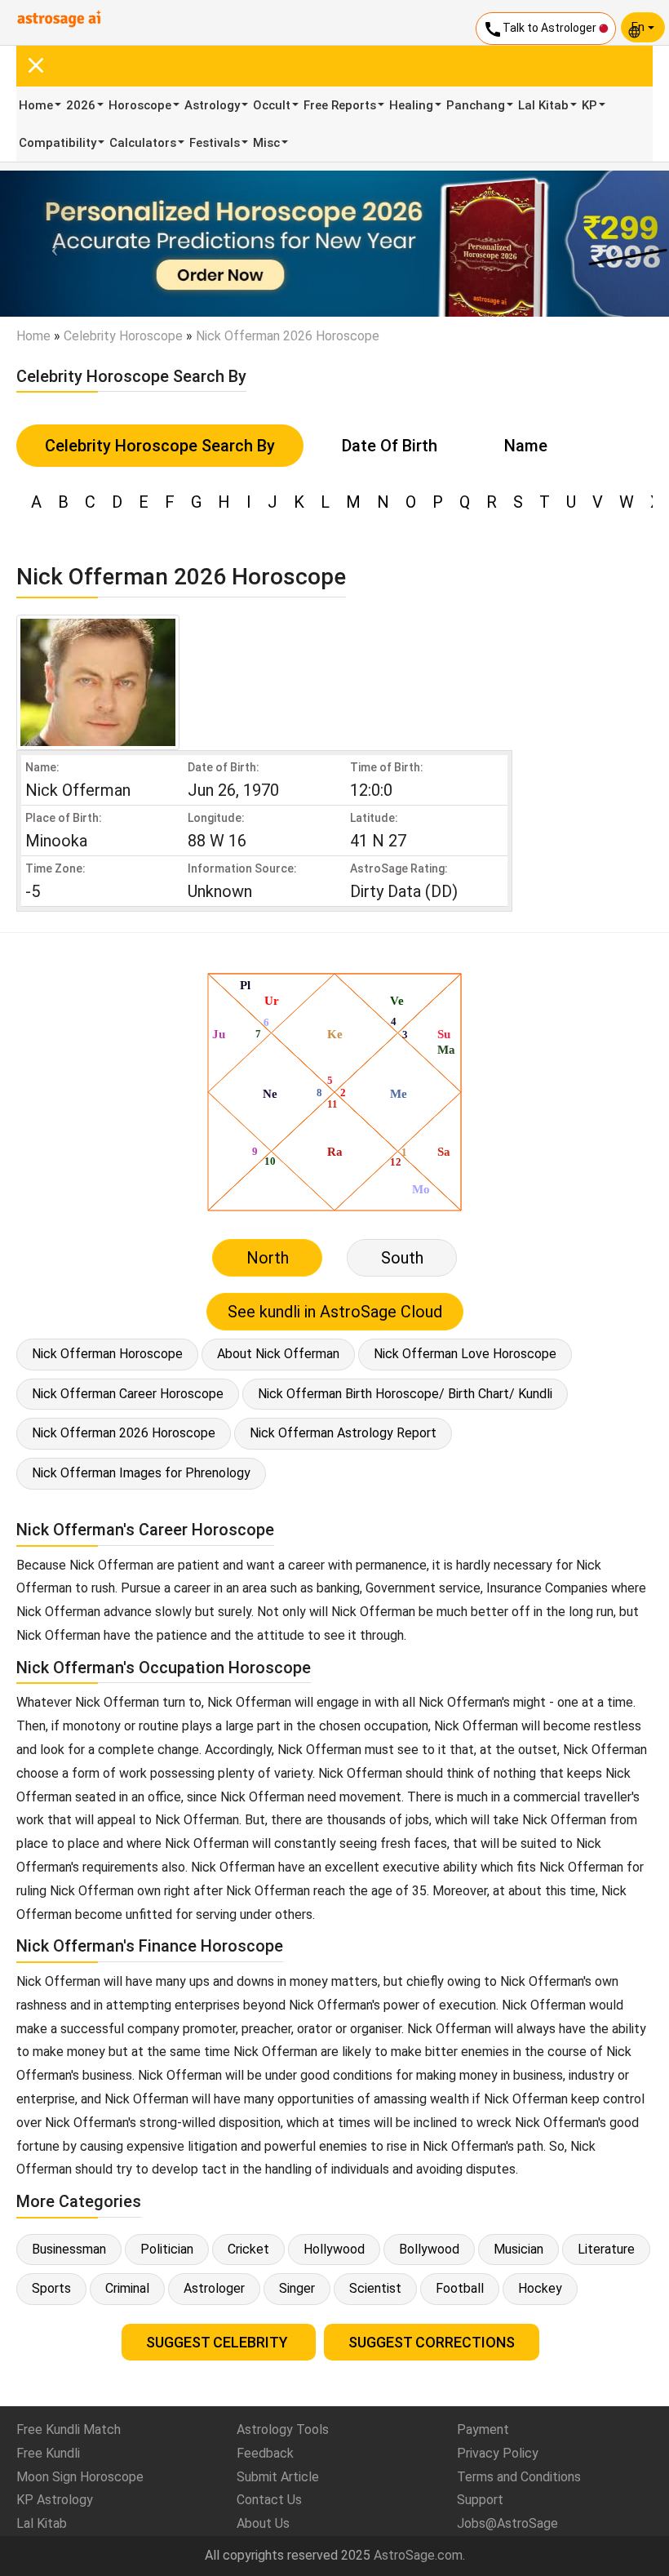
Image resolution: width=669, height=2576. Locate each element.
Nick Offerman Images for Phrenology (141, 1473)
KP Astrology (55, 2500)
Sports (51, 2288)
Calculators (143, 143)
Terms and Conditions (519, 2477)
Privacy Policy (498, 2453)
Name (526, 446)
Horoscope (140, 105)
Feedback (265, 2453)
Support (480, 2500)
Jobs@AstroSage (507, 2523)
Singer (297, 2288)
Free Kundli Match (69, 2429)
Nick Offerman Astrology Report (343, 1433)
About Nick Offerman (278, 1354)
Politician (167, 2249)
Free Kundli (48, 2453)
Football (460, 2288)
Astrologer (214, 2288)
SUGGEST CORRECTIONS (432, 2342)
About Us (263, 2523)
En (640, 27)
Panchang (476, 105)
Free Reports (340, 105)
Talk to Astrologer (541, 29)
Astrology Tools (283, 2429)
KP (589, 105)
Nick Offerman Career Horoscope (128, 1394)
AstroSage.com (418, 2555)
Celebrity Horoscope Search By (160, 446)
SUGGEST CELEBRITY (219, 2342)
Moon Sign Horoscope (80, 2477)
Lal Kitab (543, 105)
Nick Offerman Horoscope (107, 1354)
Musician (518, 2249)
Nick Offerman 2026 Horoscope (124, 1433)
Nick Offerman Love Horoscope (465, 1354)
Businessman (69, 2249)
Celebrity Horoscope (123, 336)
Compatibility (58, 143)
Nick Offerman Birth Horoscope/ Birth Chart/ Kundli (405, 1394)
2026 (81, 105)
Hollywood (334, 2249)
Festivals (215, 143)
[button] (50, 244)
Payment (483, 2429)
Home (36, 105)
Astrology (212, 105)
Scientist (375, 2288)
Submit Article (278, 2477)
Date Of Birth (390, 446)
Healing (411, 105)
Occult (272, 105)
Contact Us (269, 2500)
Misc (266, 143)
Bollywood (429, 2249)
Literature (606, 2249)
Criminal (127, 2288)
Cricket (248, 2249)
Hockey (540, 2288)
